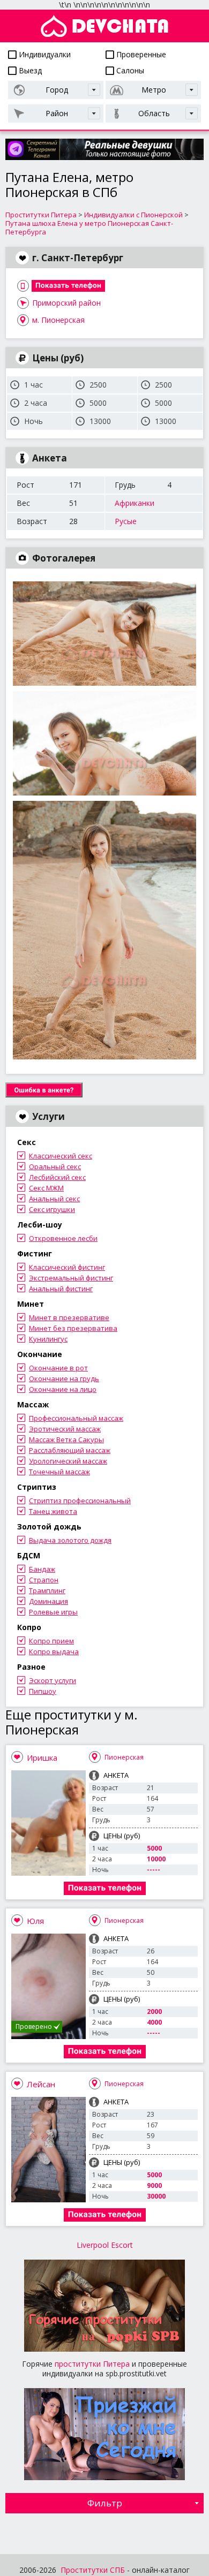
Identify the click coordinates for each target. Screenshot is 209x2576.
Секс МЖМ (46, 1188)
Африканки (135, 503)
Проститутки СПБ (93, 2570)
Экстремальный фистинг (71, 1278)
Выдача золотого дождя (70, 1540)
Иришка (42, 1757)
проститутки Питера (92, 2364)
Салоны (129, 70)
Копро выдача (54, 1651)
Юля (35, 1921)
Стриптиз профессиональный (80, 1501)
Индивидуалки (44, 54)
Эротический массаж (65, 1429)
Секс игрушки (52, 1209)
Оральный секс (55, 1166)
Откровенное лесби (63, 1238)
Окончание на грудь (64, 1378)
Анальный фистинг (61, 1289)
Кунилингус (48, 1339)
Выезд (29, 70)
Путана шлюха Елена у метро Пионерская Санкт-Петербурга (89, 228)
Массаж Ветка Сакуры (66, 1439)
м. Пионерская (58, 320)
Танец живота (53, 1511)
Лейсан (41, 2084)
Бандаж (42, 1569)
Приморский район (66, 303)
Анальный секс (54, 1199)
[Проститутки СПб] (104, 26)
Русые (126, 521)
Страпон (44, 1580)
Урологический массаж (68, 1461)
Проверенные (140, 54)
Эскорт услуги (53, 1680)
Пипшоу (43, 1691)
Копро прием (51, 1641)
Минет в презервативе (69, 1317)
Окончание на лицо (63, 1389)
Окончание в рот (58, 1368)
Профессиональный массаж (76, 1418)
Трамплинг (47, 1590)
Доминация (48, 1601)
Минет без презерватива (73, 1328)
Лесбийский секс (57, 1177)
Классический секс (61, 1156)
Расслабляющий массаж (70, 1450)
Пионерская (124, 1757)
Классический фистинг (67, 1267)
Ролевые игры (53, 1612)
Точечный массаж (59, 1472)
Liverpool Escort (105, 2245)
